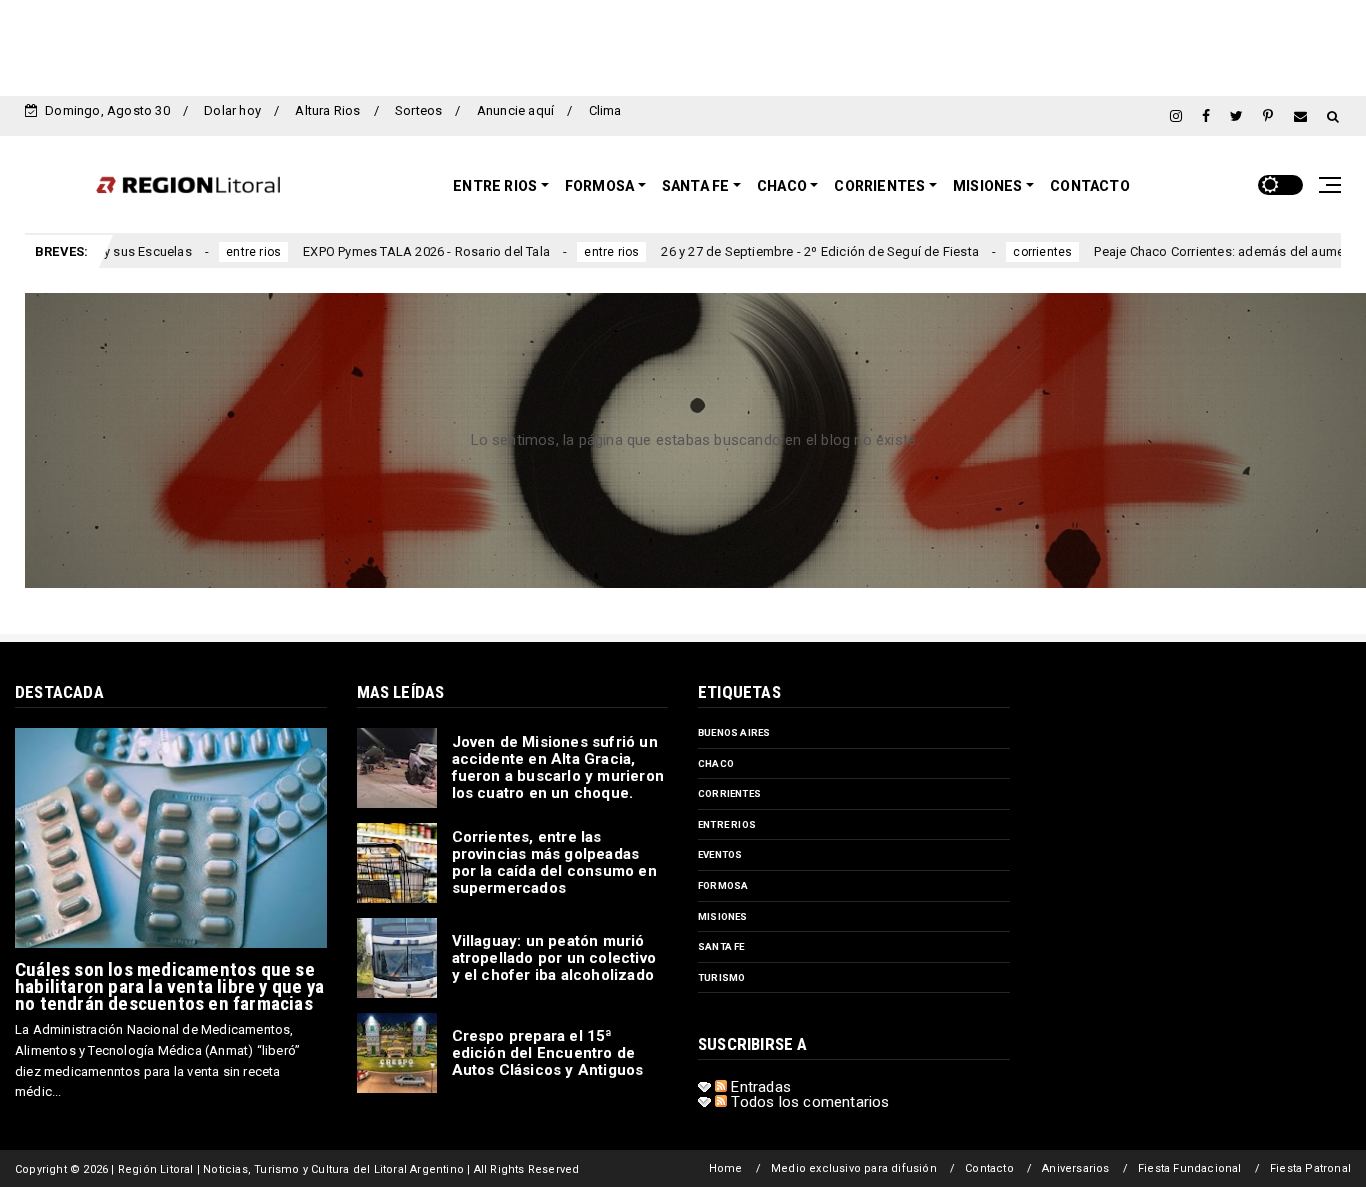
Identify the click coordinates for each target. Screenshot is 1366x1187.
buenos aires (734, 732)
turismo (721, 977)
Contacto (1090, 186)
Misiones (988, 186)
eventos (720, 854)
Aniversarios (1075, 1168)
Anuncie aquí (515, 110)
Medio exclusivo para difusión (854, 1168)
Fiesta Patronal (1310, 1168)
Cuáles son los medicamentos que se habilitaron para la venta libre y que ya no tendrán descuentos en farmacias (169, 986)
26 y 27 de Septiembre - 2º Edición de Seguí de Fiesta (748, 251)
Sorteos (418, 110)
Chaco (782, 186)
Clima (605, 110)
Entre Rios (495, 186)
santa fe (721, 946)
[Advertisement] (683, 45)
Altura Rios (327, 110)
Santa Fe (696, 186)
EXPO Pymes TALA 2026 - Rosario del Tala (353, 251)
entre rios (180, 252)
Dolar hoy (232, 110)
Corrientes (879, 186)
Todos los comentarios (808, 1102)
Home (726, 1168)
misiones (723, 916)
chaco (716, 763)
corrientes (970, 252)
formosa (723, 885)
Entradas (759, 1087)
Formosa (599, 186)
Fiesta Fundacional (1190, 1168)
